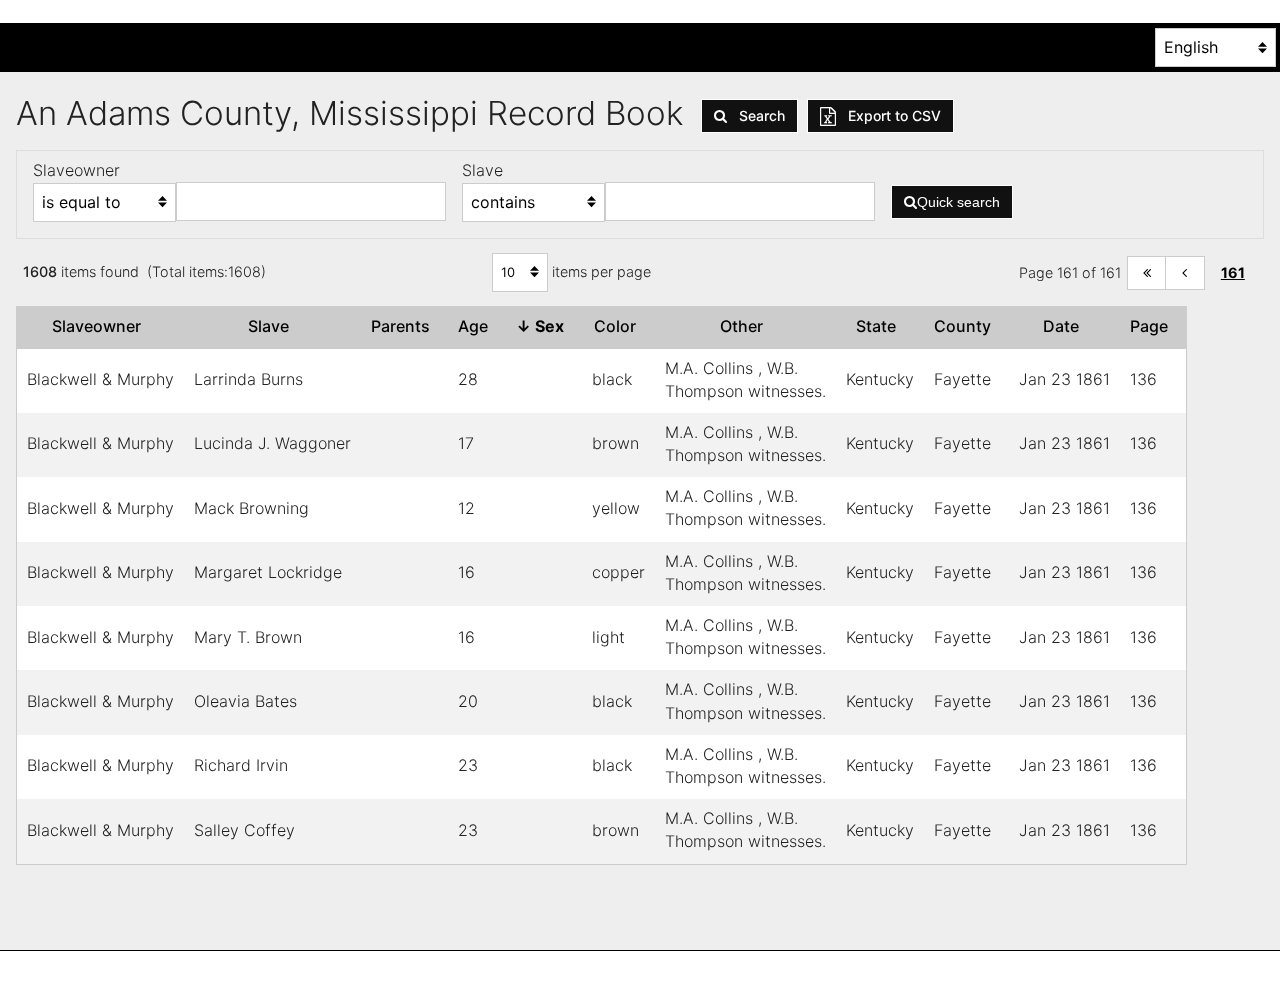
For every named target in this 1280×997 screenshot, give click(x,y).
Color (619, 326)
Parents (404, 326)
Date (1065, 326)
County (966, 326)
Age (477, 326)
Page (1153, 326)
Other (745, 326)
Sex (544, 326)
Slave (272, 326)
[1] (1147, 273)
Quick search (958, 202)
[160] (1185, 273)
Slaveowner (100, 326)
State (880, 326)
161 (1233, 272)
